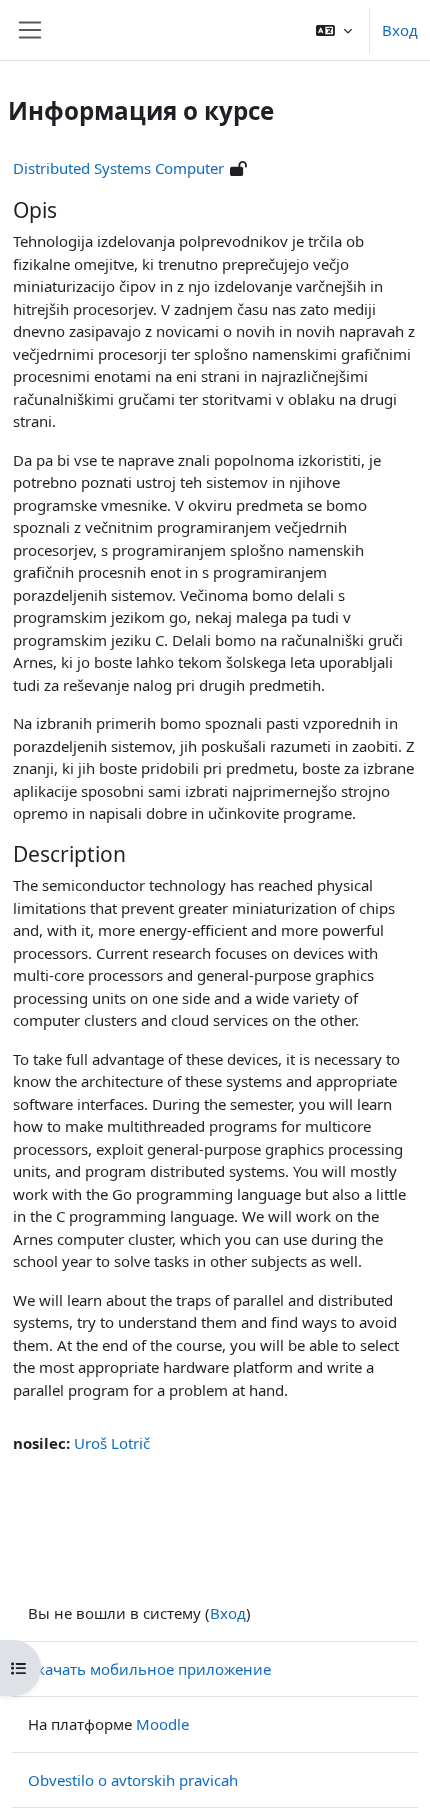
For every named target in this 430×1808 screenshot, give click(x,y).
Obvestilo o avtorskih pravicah (133, 1780)
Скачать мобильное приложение (149, 1669)
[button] (334, 30)
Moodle (162, 1724)
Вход (400, 30)
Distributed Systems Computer (118, 168)
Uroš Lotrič (112, 1443)
